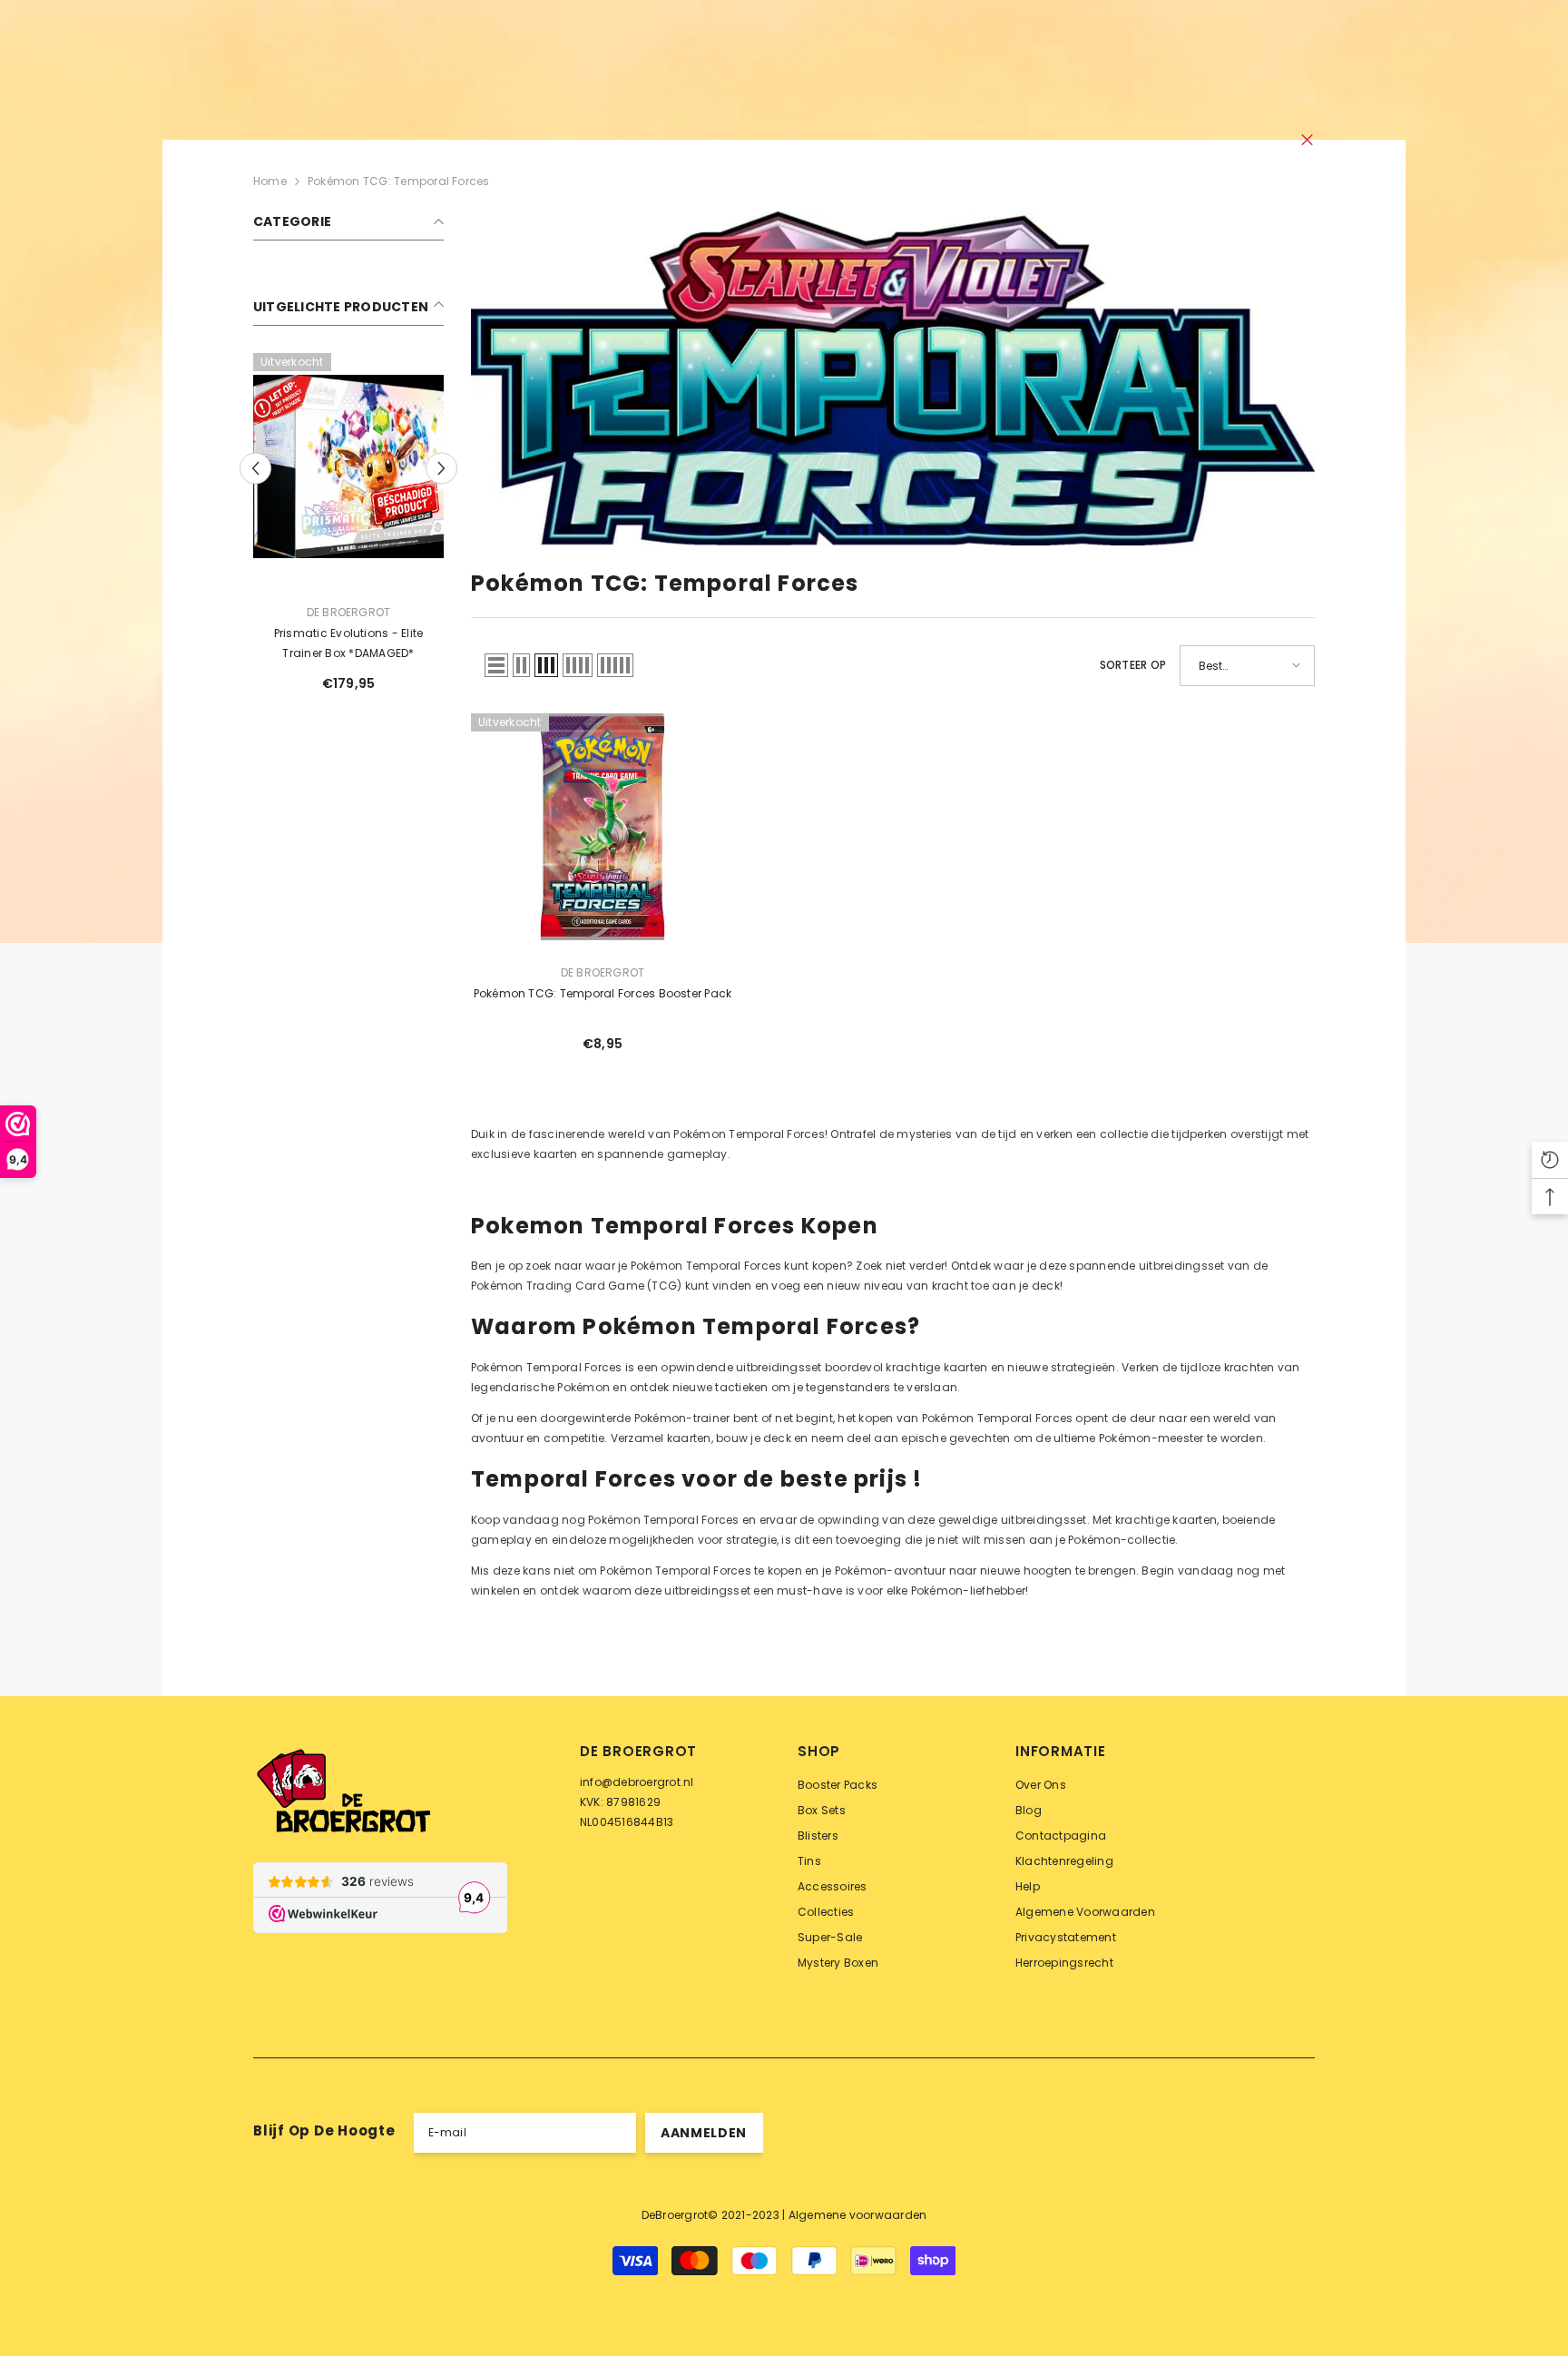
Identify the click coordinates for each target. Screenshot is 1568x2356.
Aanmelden (704, 2133)
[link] (893, 378)
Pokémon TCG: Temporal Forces (399, 181)
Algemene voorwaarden (858, 2215)
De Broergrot (349, 612)
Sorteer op (1133, 665)
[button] (496, 665)
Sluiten (1307, 140)
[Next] (441, 468)
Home (270, 181)
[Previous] (255, 468)
